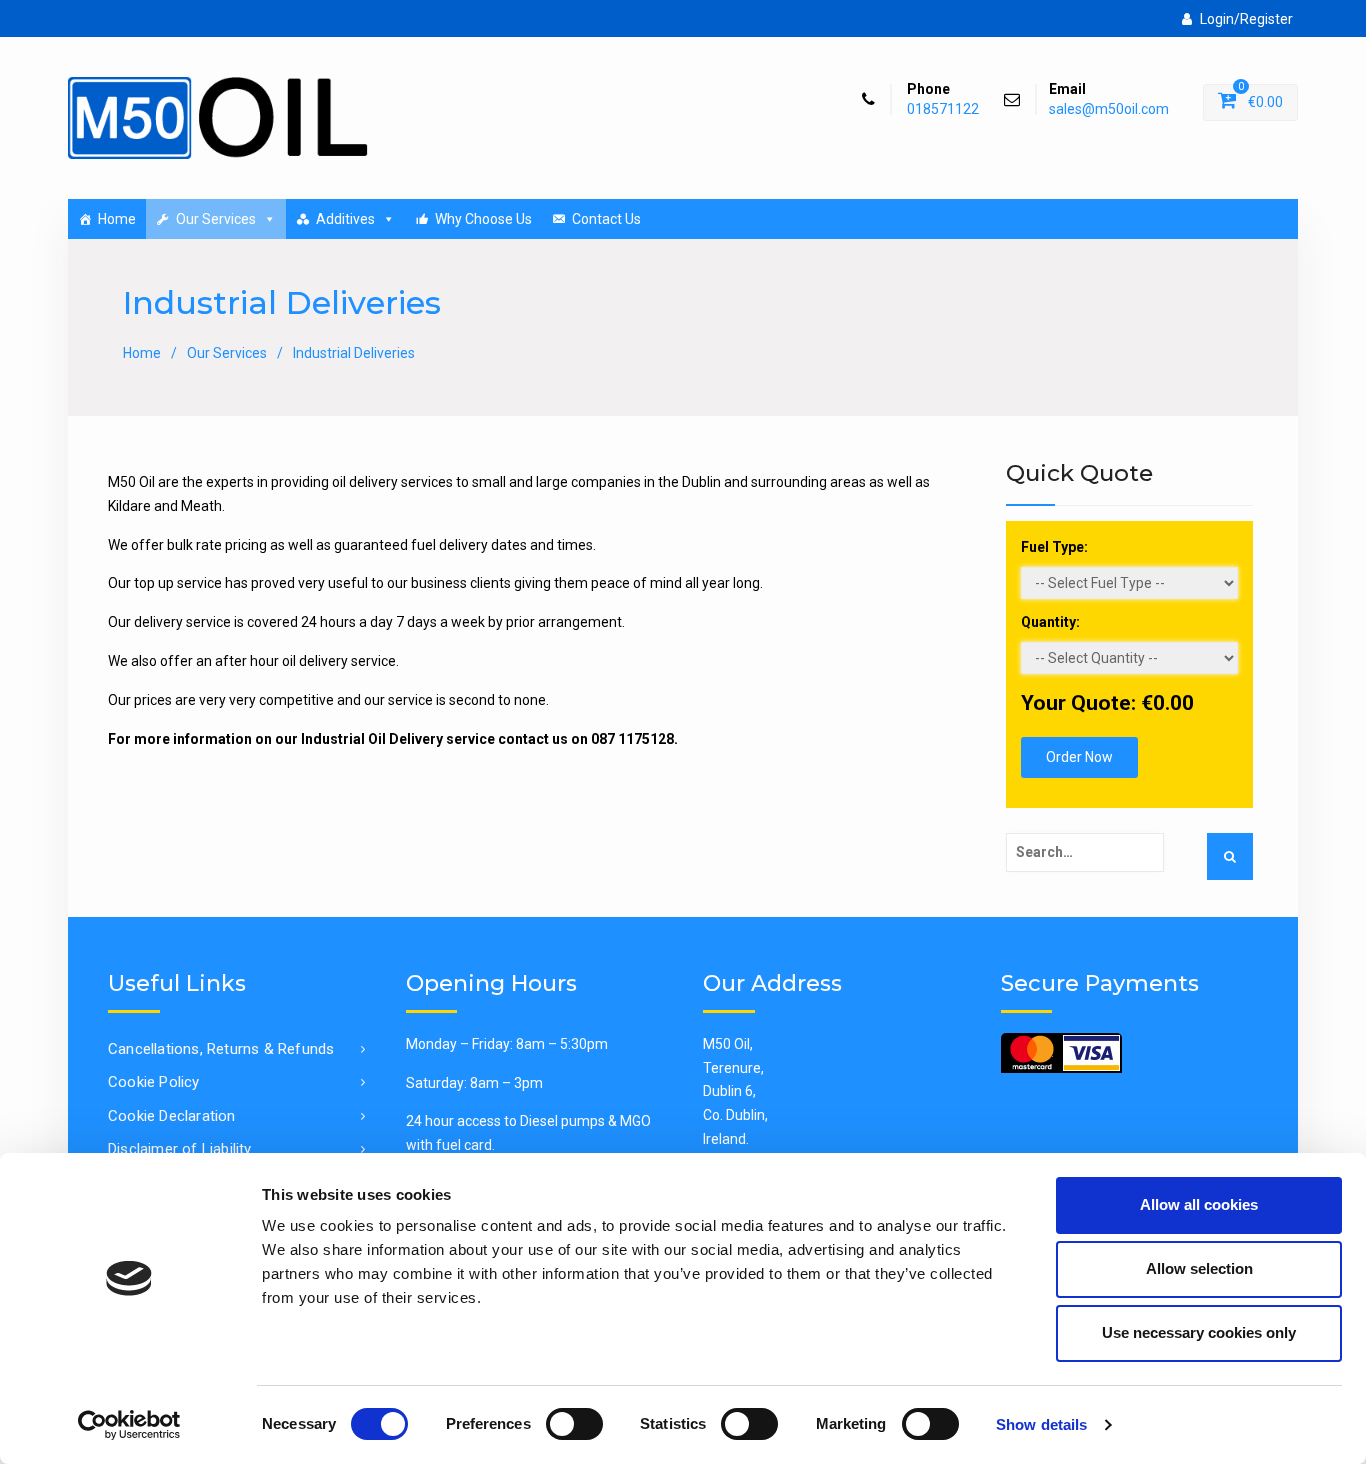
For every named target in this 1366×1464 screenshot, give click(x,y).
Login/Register (1246, 19)
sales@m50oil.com (1109, 109)
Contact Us (606, 219)
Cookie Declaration (172, 1116)
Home (117, 219)
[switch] (574, 1424)
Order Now (1079, 757)
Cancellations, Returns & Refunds (221, 1049)
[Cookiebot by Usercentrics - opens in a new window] (129, 1425)
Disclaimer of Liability (180, 1149)
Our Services (216, 219)
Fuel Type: (1054, 547)
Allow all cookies (1199, 1204)
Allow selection (1199, 1268)
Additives (345, 219)
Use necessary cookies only (1199, 1332)
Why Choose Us (483, 219)
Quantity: (1050, 622)
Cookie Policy (154, 1082)
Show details (1041, 1424)
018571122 (943, 109)
